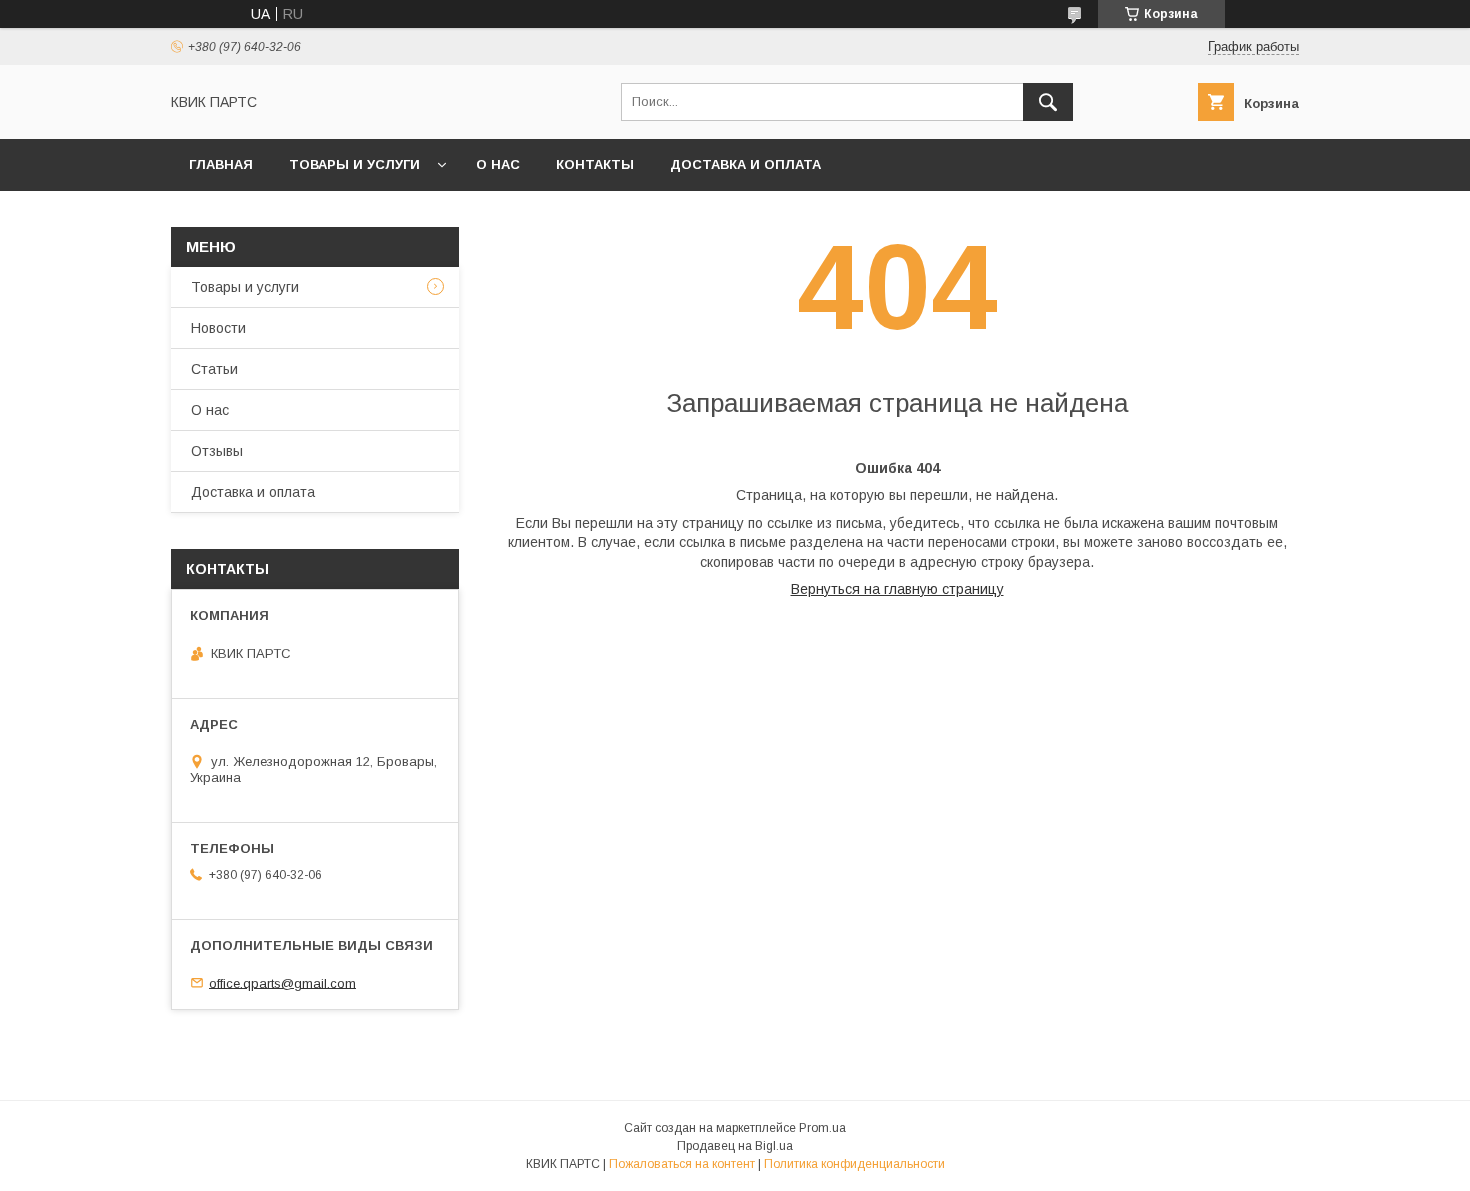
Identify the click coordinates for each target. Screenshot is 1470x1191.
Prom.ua (822, 1128)
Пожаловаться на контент (682, 1164)
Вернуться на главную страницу (897, 589)
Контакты (595, 164)
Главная (221, 164)
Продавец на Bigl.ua (735, 1146)
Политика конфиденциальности (854, 1164)
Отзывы (217, 451)
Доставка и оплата (745, 164)
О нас (498, 164)
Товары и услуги (354, 164)
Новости (218, 328)
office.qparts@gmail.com (282, 982)
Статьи (214, 369)
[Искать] (1048, 102)
